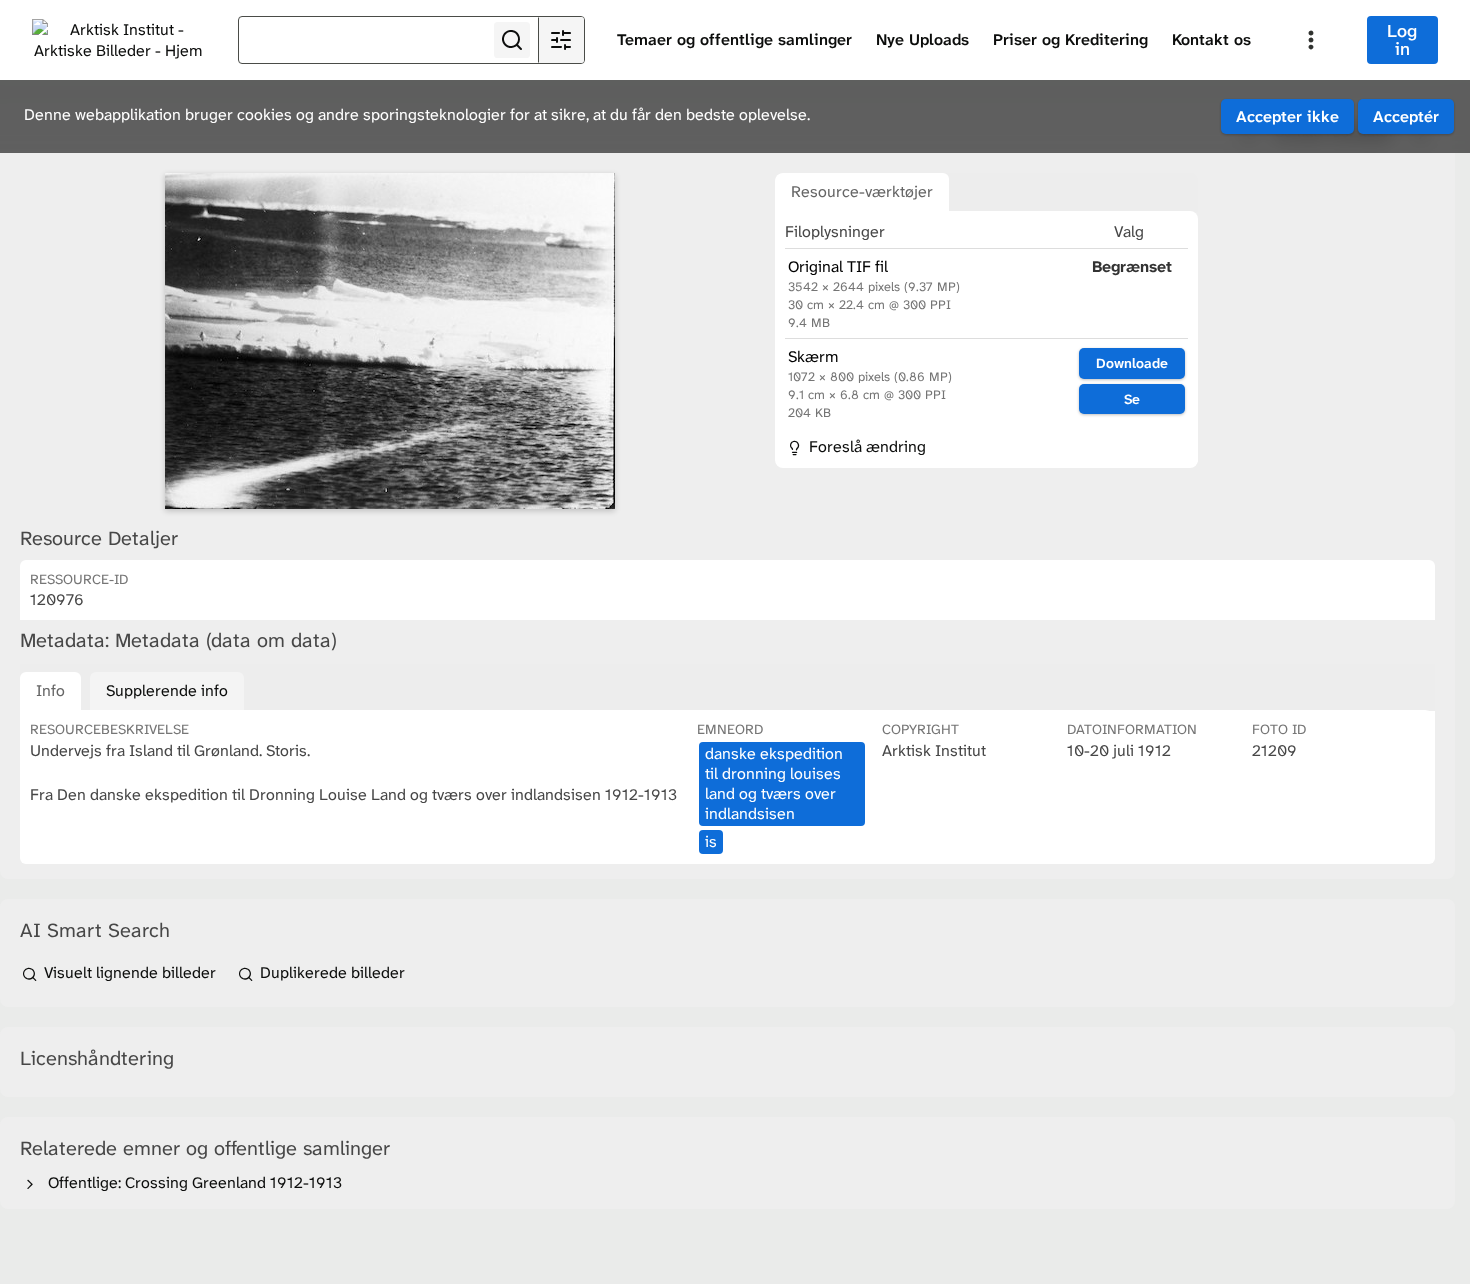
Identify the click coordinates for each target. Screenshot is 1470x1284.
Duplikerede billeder (330, 972)
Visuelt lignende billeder (130, 972)
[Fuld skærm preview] (390, 341)
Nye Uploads (922, 39)
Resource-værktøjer (862, 191)
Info (50, 690)
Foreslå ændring (865, 446)
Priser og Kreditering (1070, 39)
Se (1132, 399)
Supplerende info (167, 690)
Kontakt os (1211, 39)
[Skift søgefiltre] (561, 40)
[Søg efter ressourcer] (512, 40)
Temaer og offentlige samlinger (734, 39)
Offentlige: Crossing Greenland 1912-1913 (191, 1182)
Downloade (1132, 363)
